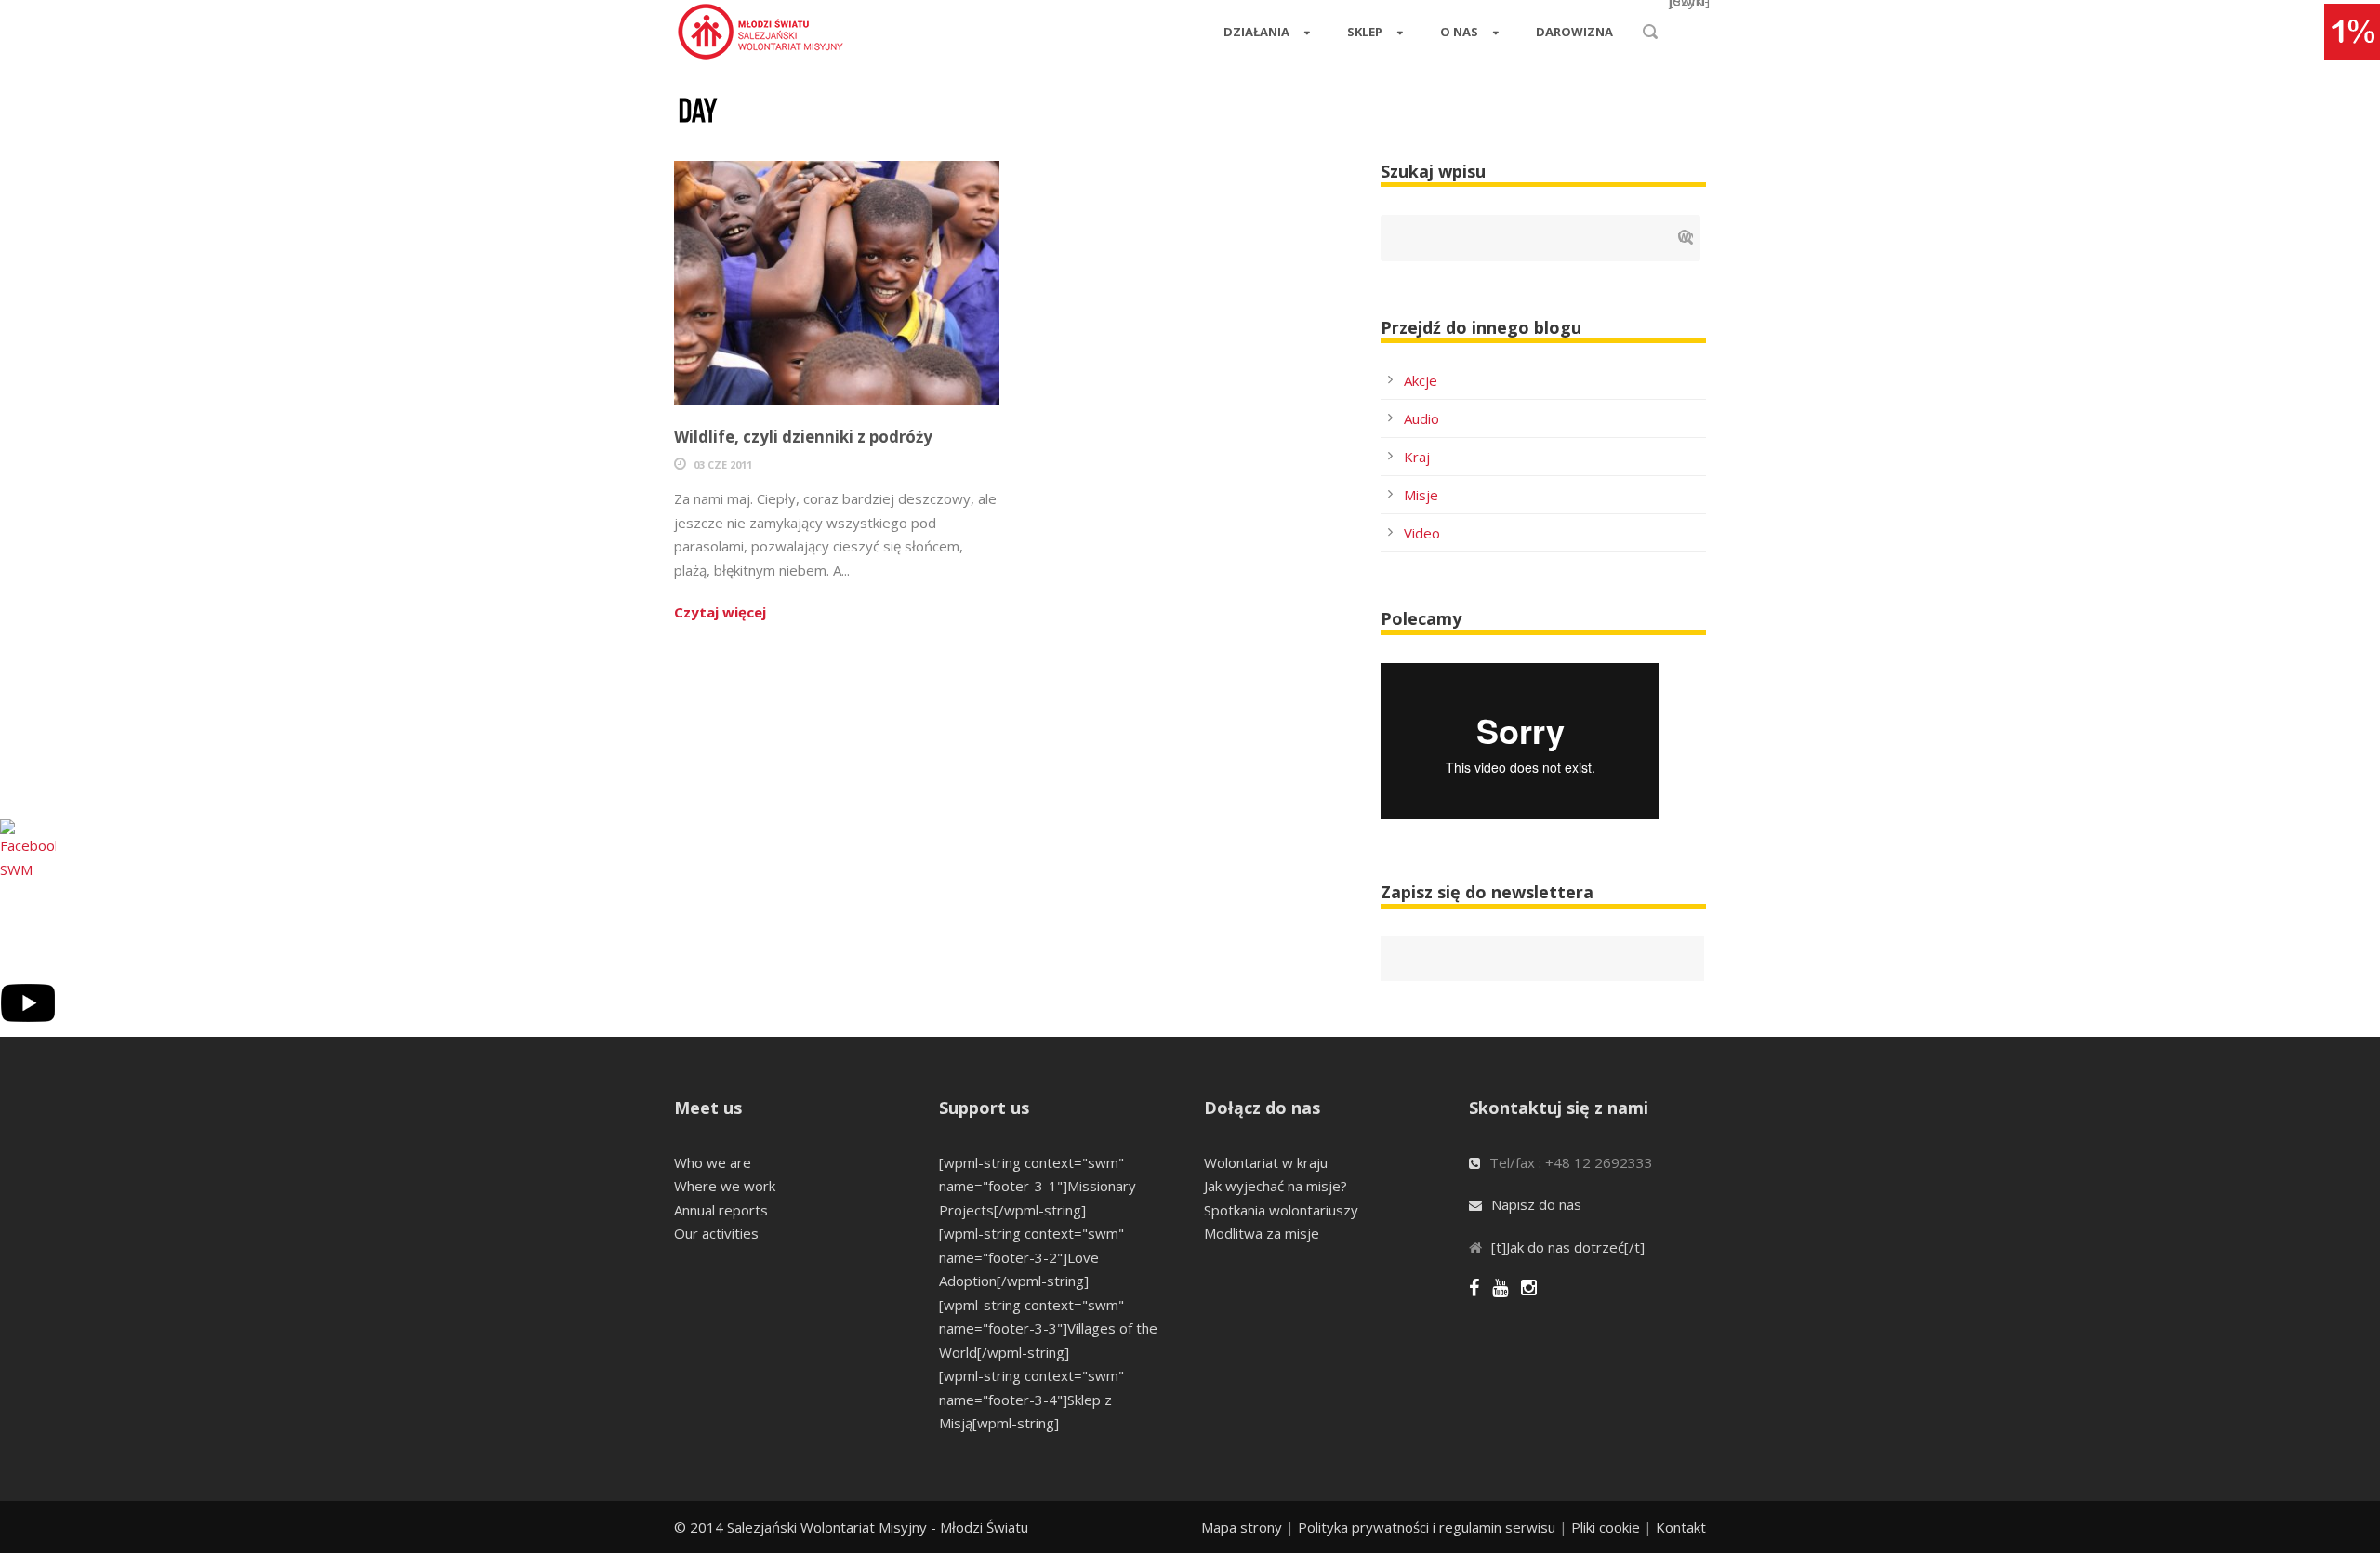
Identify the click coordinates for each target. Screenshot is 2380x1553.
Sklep (1365, 32)
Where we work (725, 1186)
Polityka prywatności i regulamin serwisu (1427, 1527)
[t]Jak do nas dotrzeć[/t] (1568, 1247)
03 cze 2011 (723, 465)
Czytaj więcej (720, 612)
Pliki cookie (1606, 1527)
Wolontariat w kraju (1266, 1162)
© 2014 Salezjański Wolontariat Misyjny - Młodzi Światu (851, 1527)
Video (1422, 533)
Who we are (713, 1162)
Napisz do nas (1536, 1204)
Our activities (716, 1233)
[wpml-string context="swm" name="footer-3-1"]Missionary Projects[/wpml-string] (1038, 1186)
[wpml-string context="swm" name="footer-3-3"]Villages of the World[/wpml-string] (1048, 1328)
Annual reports (721, 1210)
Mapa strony (1242, 1527)
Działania (1256, 32)
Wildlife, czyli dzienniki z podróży (803, 437)
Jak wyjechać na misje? (1276, 1186)
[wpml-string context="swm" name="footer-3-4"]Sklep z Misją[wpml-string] (1031, 1399)
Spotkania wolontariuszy (1281, 1210)
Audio (1421, 418)
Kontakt (1681, 1527)
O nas (1459, 32)
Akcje (1421, 380)
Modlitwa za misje (1262, 1233)
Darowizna (1574, 32)
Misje (1421, 495)
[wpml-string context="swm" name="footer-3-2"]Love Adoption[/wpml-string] (1031, 1257)
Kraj (1417, 457)
